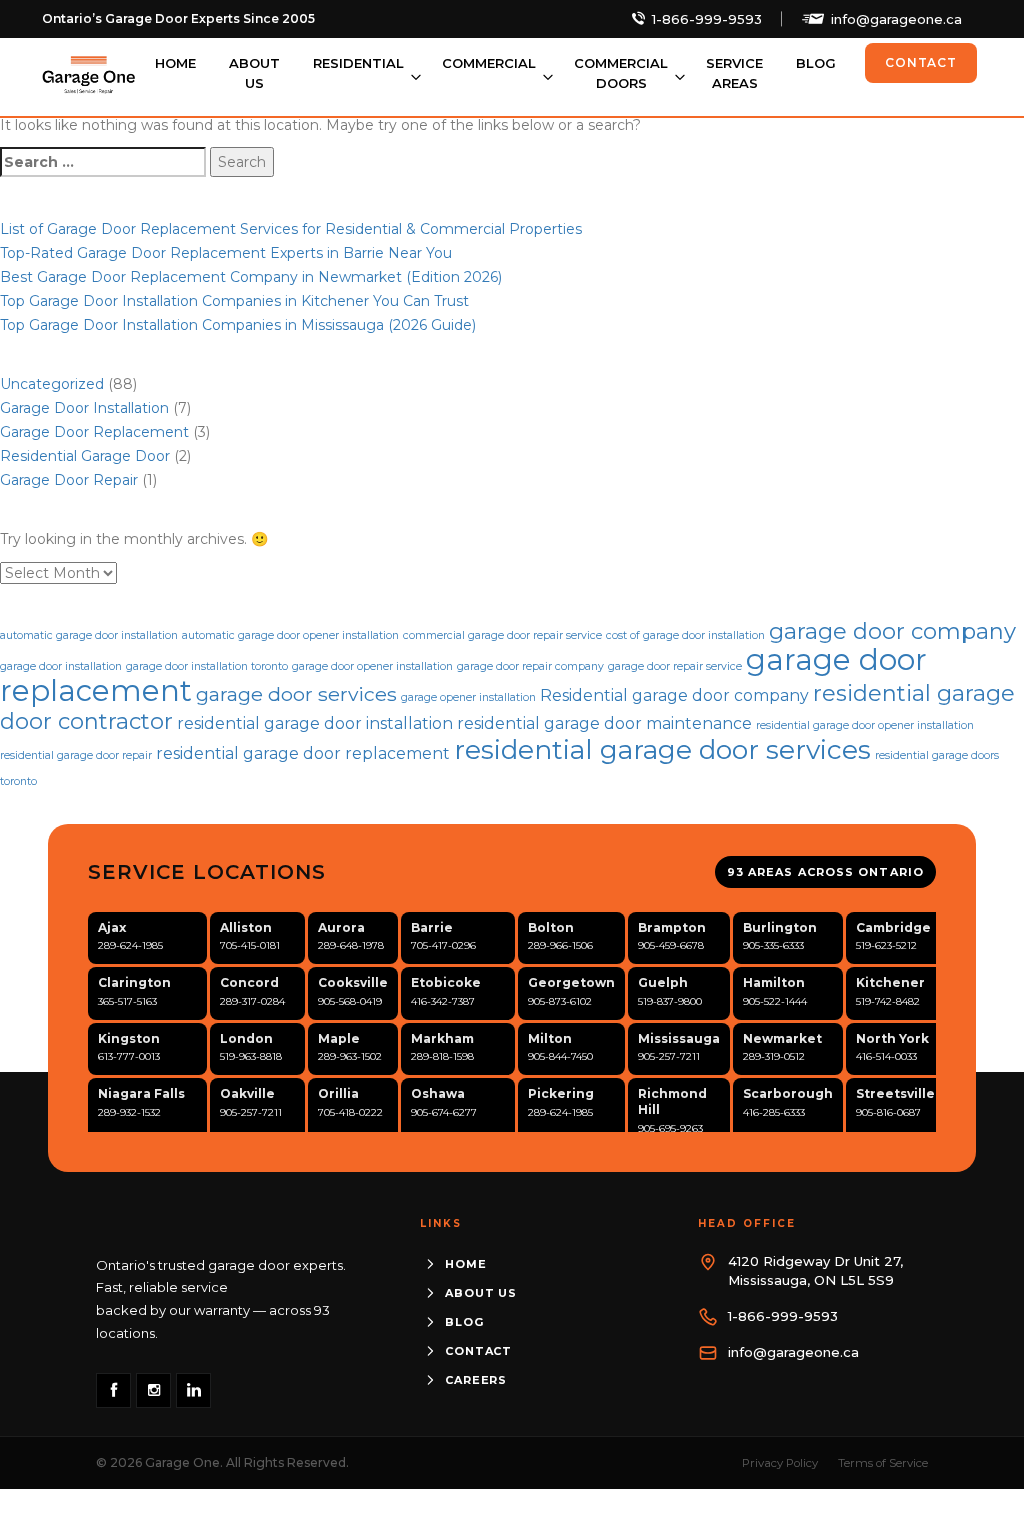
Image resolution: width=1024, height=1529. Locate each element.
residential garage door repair (76, 755)
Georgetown (571, 982)
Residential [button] (358, 63)
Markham (442, 1038)
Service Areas (734, 73)
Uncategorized (52, 384)
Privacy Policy (780, 1463)
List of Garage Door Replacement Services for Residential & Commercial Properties (291, 229)
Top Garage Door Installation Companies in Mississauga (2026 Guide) (238, 325)
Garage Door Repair (69, 480)
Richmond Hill (672, 1101)
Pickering (561, 1093)
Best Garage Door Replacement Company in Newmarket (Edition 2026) (251, 277)
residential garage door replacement (303, 753)
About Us (254, 73)
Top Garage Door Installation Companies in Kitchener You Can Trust (234, 301)
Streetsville (895, 1093)
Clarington (134, 982)
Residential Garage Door (85, 456)
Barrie (432, 927)
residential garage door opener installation (865, 725)
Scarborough (788, 1093)
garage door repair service (675, 666)
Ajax (112, 927)
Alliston (246, 927)
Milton (550, 1038)
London (246, 1038)
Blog (816, 63)
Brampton (672, 927)
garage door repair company (530, 666)
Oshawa (438, 1093)
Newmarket (782, 1038)
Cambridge (893, 927)
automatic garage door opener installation (290, 635)
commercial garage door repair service (502, 635)
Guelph (663, 982)
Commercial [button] (489, 63)
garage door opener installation (372, 666)
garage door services (296, 694)
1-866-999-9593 (707, 19)
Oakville (247, 1093)
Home (175, 63)
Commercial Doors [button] (621, 73)
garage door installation (61, 666)
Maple (339, 1038)
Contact (921, 62)
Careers (476, 1380)
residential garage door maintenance (604, 723)
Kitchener (890, 982)
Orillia (338, 1093)
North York (892, 1038)
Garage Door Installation (84, 408)
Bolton (551, 927)
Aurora (341, 927)
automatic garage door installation (89, 635)
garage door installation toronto (207, 666)
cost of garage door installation (685, 635)
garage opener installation (468, 697)
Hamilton (774, 982)
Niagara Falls (141, 1093)
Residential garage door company (674, 695)
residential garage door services (662, 749)
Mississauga (679, 1038)
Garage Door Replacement (94, 432)
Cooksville (353, 982)
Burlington (780, 927)
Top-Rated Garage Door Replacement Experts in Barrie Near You (226, 253)
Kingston (129, 1038)
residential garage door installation (315, 723)
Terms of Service (883, 1463)
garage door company (892, 631)
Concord (249, 982)
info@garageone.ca (896, 19)
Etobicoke (446, 982)
